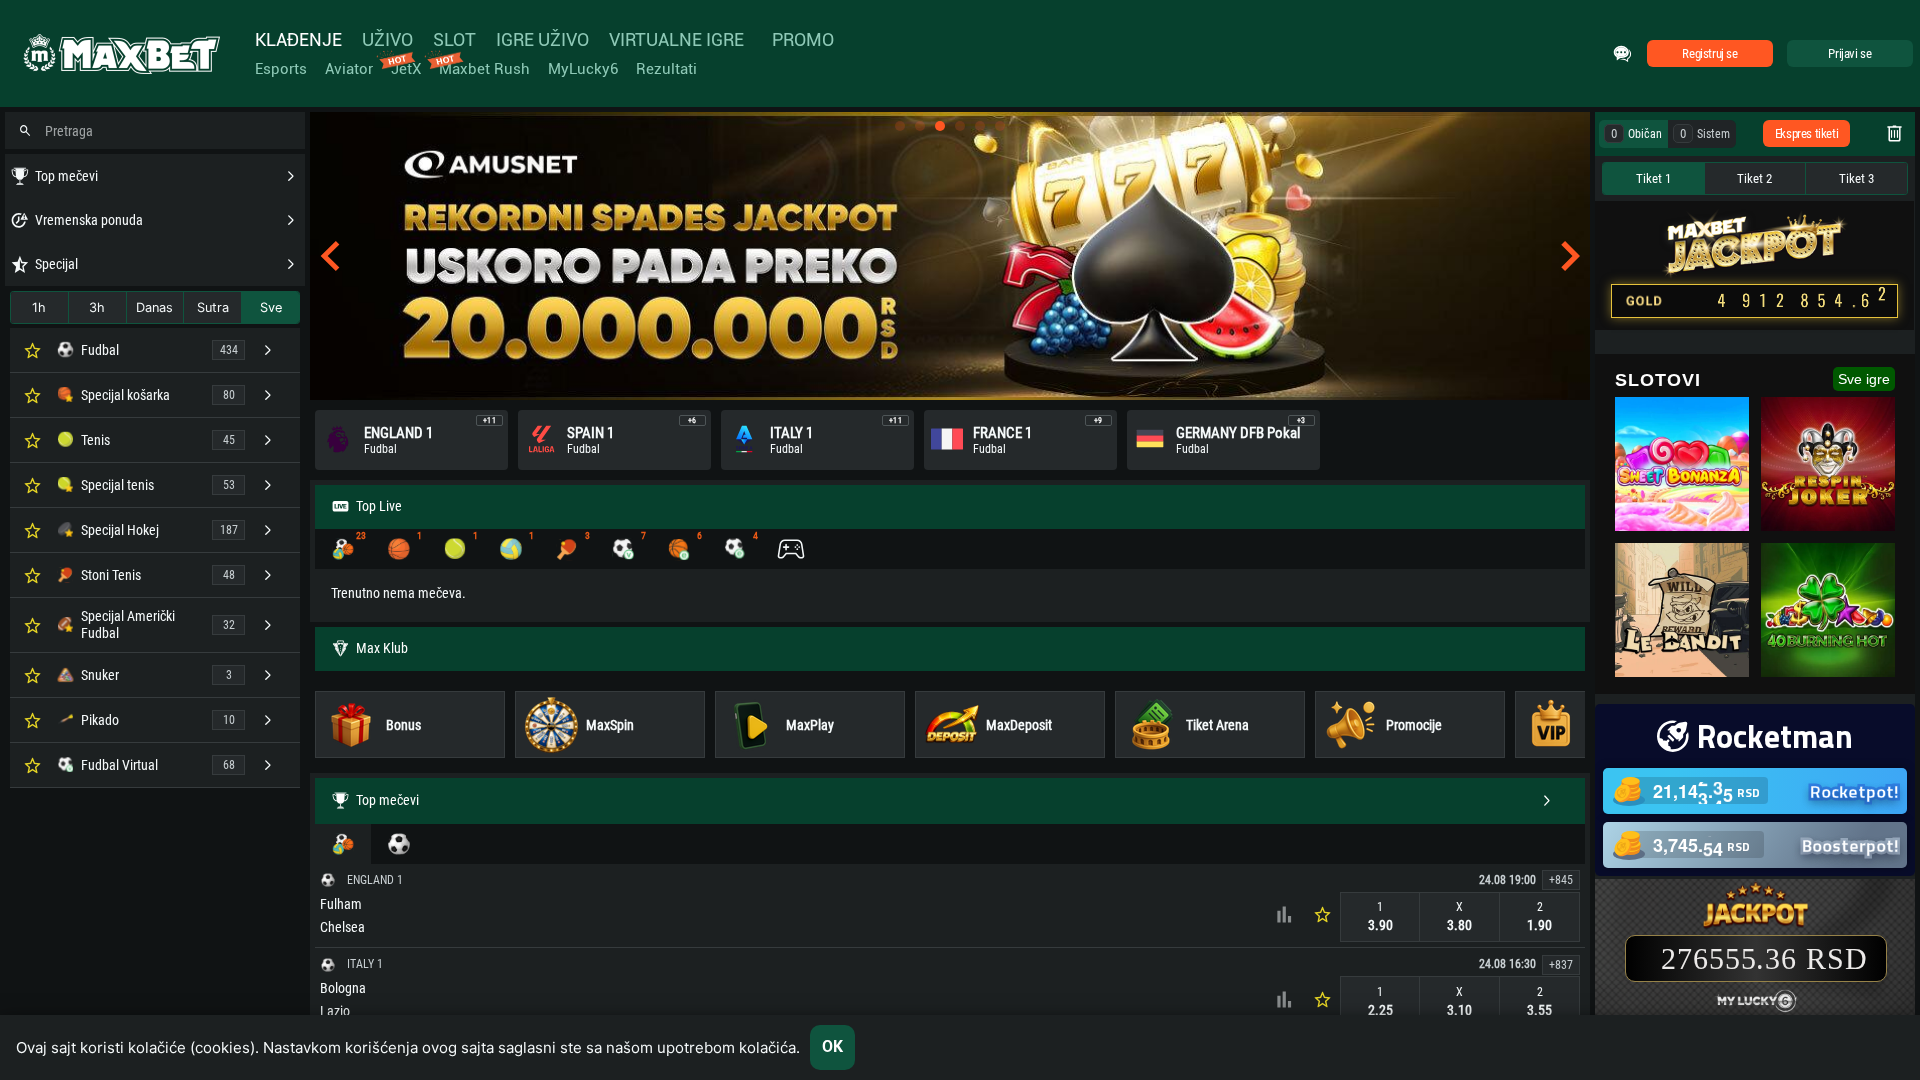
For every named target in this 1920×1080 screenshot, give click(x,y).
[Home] (120, 54)
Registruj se (1709, 53)
